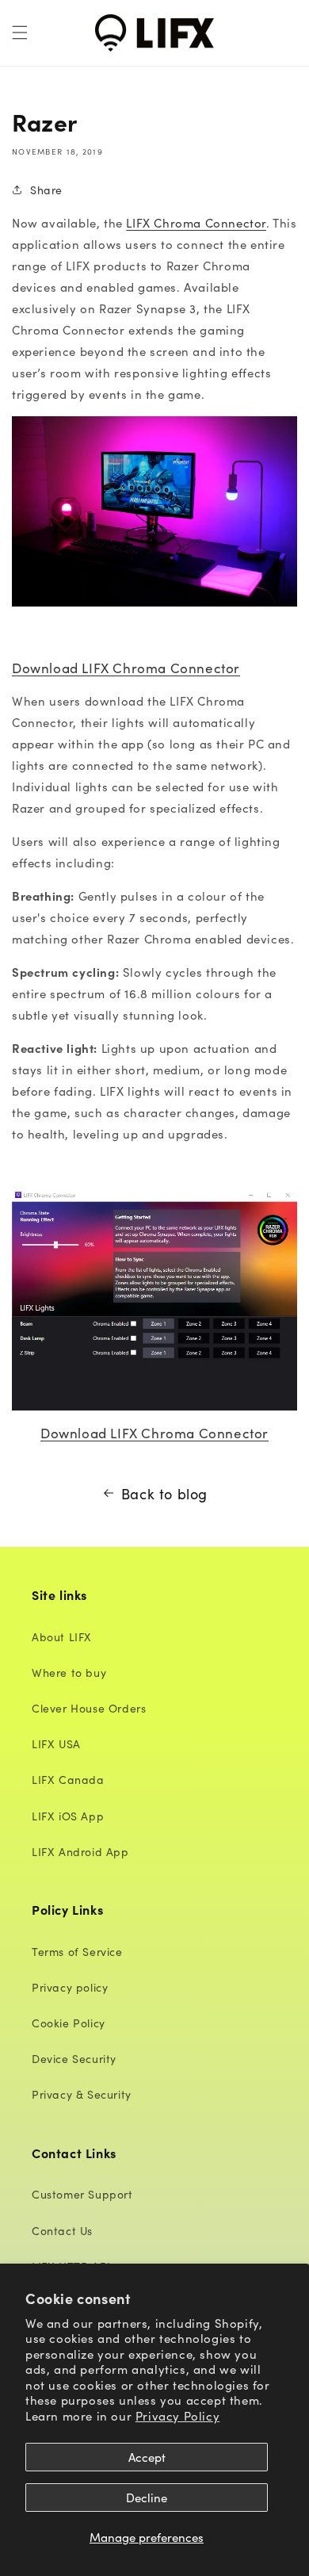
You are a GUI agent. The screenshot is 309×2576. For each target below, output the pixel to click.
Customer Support (82, 2194)
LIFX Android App (80, 1851)
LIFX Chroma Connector (196, 222)
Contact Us (62, 2230)
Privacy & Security (82, 2094)
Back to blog (164, 1493)
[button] (20, 33)
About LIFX (62, 1636)
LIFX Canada (68, 1779)
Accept (147, 2457)
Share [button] (46, 189)
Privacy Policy (177, 2415)
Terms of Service (77, 1951)
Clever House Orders (89, 1708)
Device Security (74, 2058)
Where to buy (69, 1672)
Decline (147, 2497)
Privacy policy (70, 1987)
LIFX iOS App (68, 1816)
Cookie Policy (69, 2023)
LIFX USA (56, 1743)
